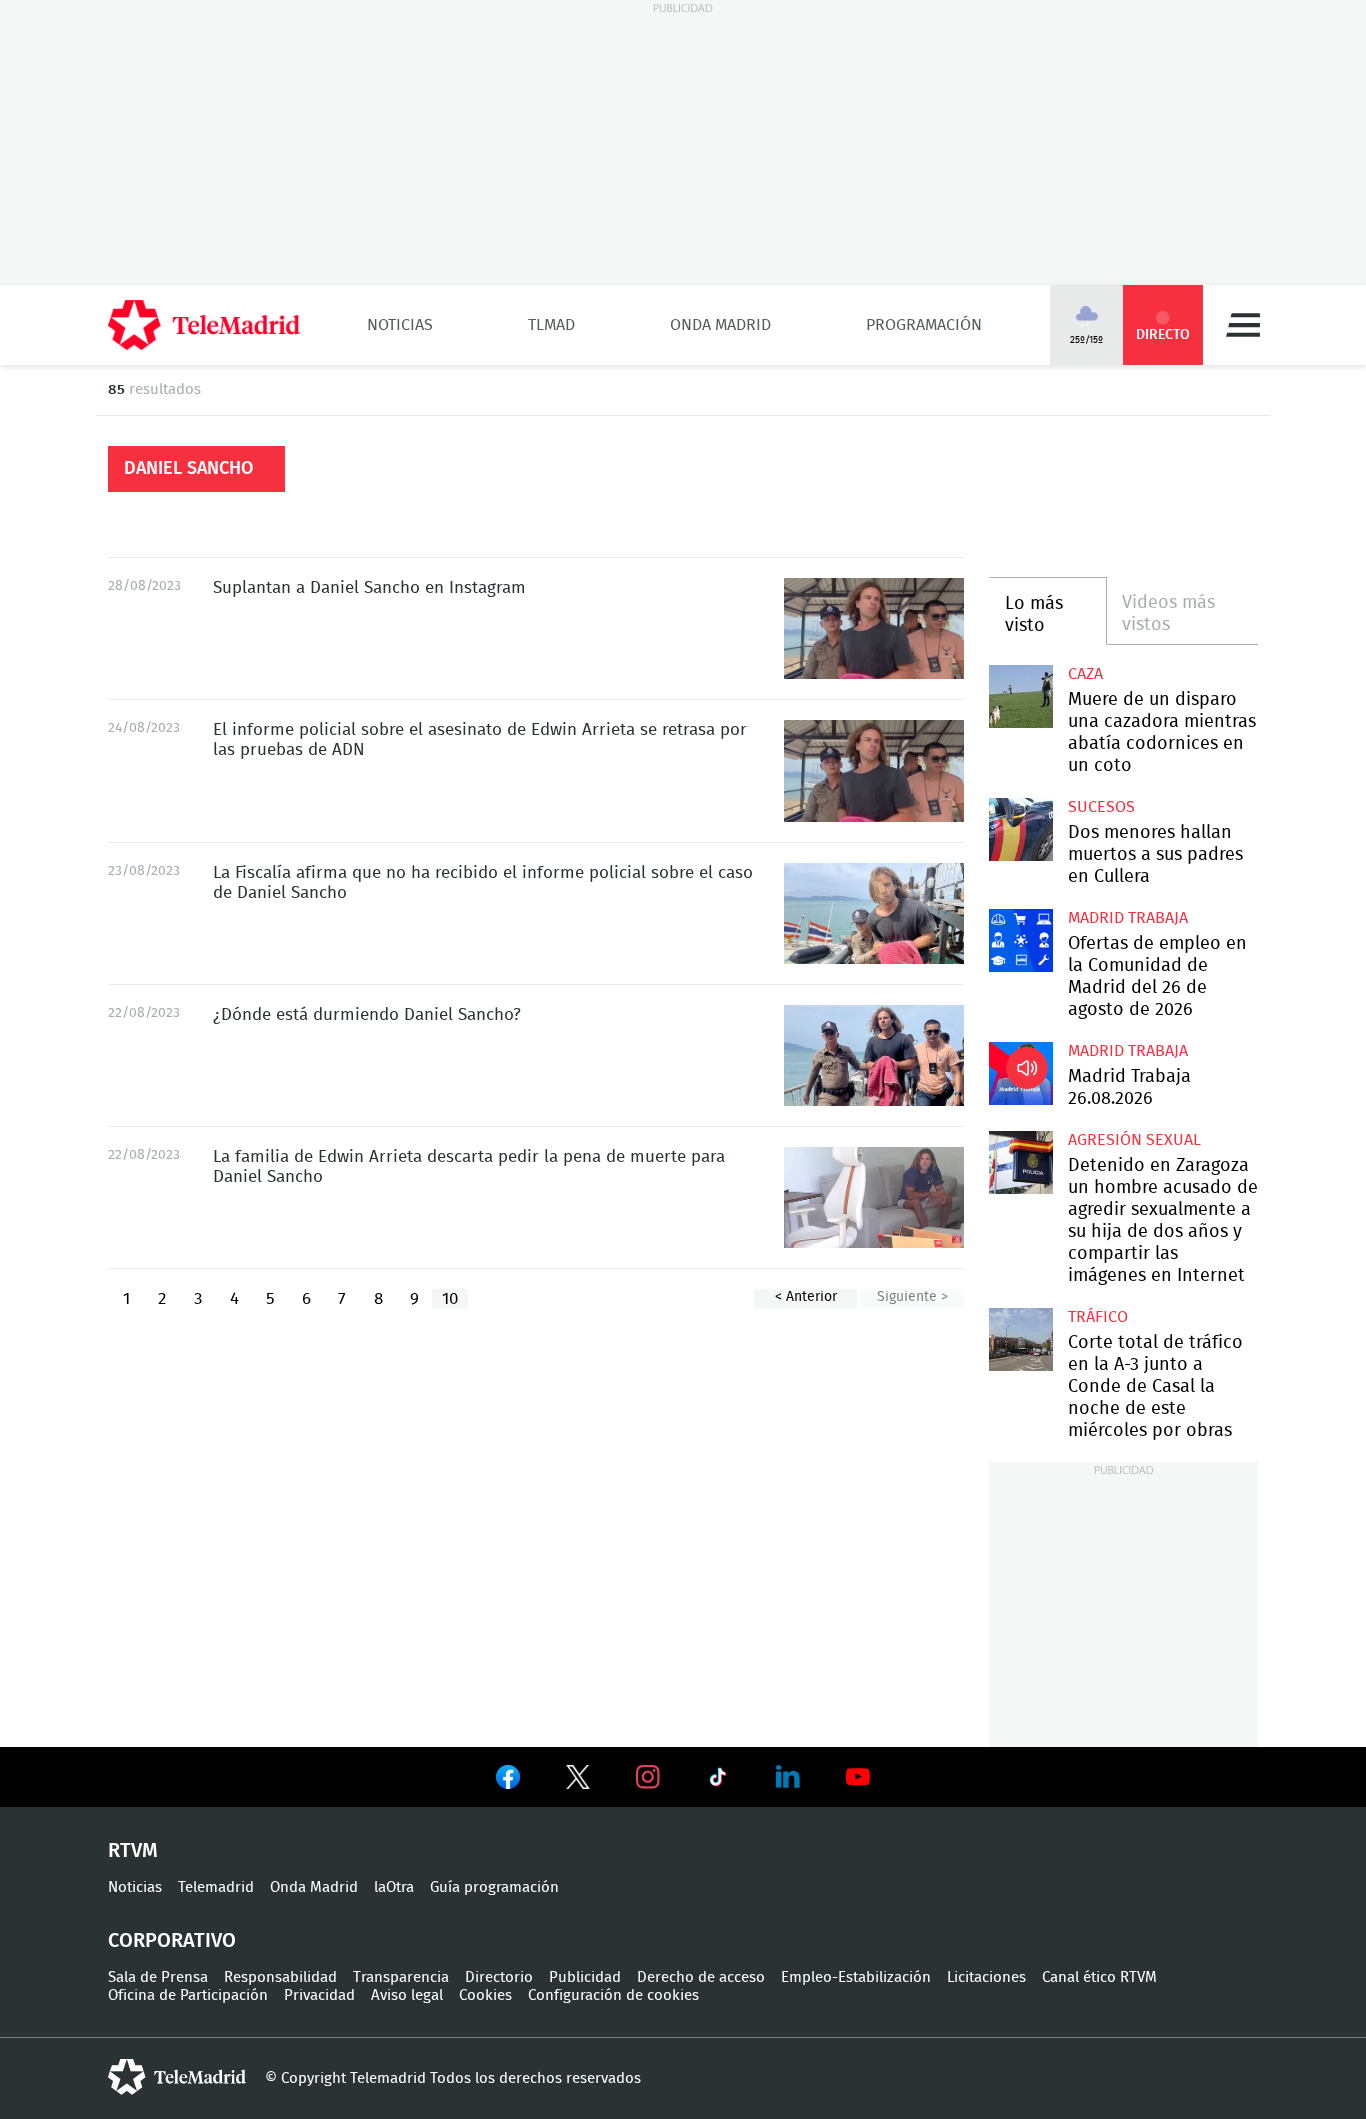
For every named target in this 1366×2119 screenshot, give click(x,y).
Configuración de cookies (613, 1995)
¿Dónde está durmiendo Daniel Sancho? (367, 1014)
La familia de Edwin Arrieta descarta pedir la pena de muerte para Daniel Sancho (874, 1197)
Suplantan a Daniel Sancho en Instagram (369, 587)
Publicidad (585, 1977)
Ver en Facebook (508, 1781)
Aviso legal (407, 1995)
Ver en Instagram (648, 1777)
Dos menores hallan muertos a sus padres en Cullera (1020, 829)
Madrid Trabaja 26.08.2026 (1020, 1073)
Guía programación (494, 1887)
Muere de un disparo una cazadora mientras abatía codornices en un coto (1020, 696)
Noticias (400, 325)
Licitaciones (986, 1977)
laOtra (394, 1887)
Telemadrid (216, 1887)
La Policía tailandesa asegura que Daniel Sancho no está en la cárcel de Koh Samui (874, 1055)
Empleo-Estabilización (856, 1977)
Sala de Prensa (158, 1977)
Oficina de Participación (188, 1995)
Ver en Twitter (578, 1781)
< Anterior (806, 1297)
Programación (924, 325)
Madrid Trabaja (1128, 918)
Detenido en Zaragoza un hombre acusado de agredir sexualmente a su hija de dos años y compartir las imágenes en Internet (1020, 1162)
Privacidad (319, 1995)
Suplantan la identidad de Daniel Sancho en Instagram (874, 628)
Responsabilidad (280, 1977)
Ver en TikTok (718, 1781)
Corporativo (172, 1941)
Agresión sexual (1134, 1140)
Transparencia (401, 1977)
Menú (1243, 325)
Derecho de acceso (701, 1977)
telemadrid (177, 2077)
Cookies (485, 1995)
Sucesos (1101, 807)
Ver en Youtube (858, 1777)
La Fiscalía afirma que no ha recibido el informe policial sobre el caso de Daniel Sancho (874, 913)
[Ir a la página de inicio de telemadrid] (204, 325)
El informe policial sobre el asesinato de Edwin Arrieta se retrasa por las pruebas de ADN (874, 770)
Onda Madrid (720, 325)
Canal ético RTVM (1099, 1977)
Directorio (499, 1977)
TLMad (551, 325)
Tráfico (1098, 1317)
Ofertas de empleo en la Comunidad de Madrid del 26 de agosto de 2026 (1020, 940)
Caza (1085, 674)
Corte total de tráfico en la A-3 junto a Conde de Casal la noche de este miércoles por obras (1020, 1339)
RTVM (133, 1851)
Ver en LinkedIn (788, 1777)
